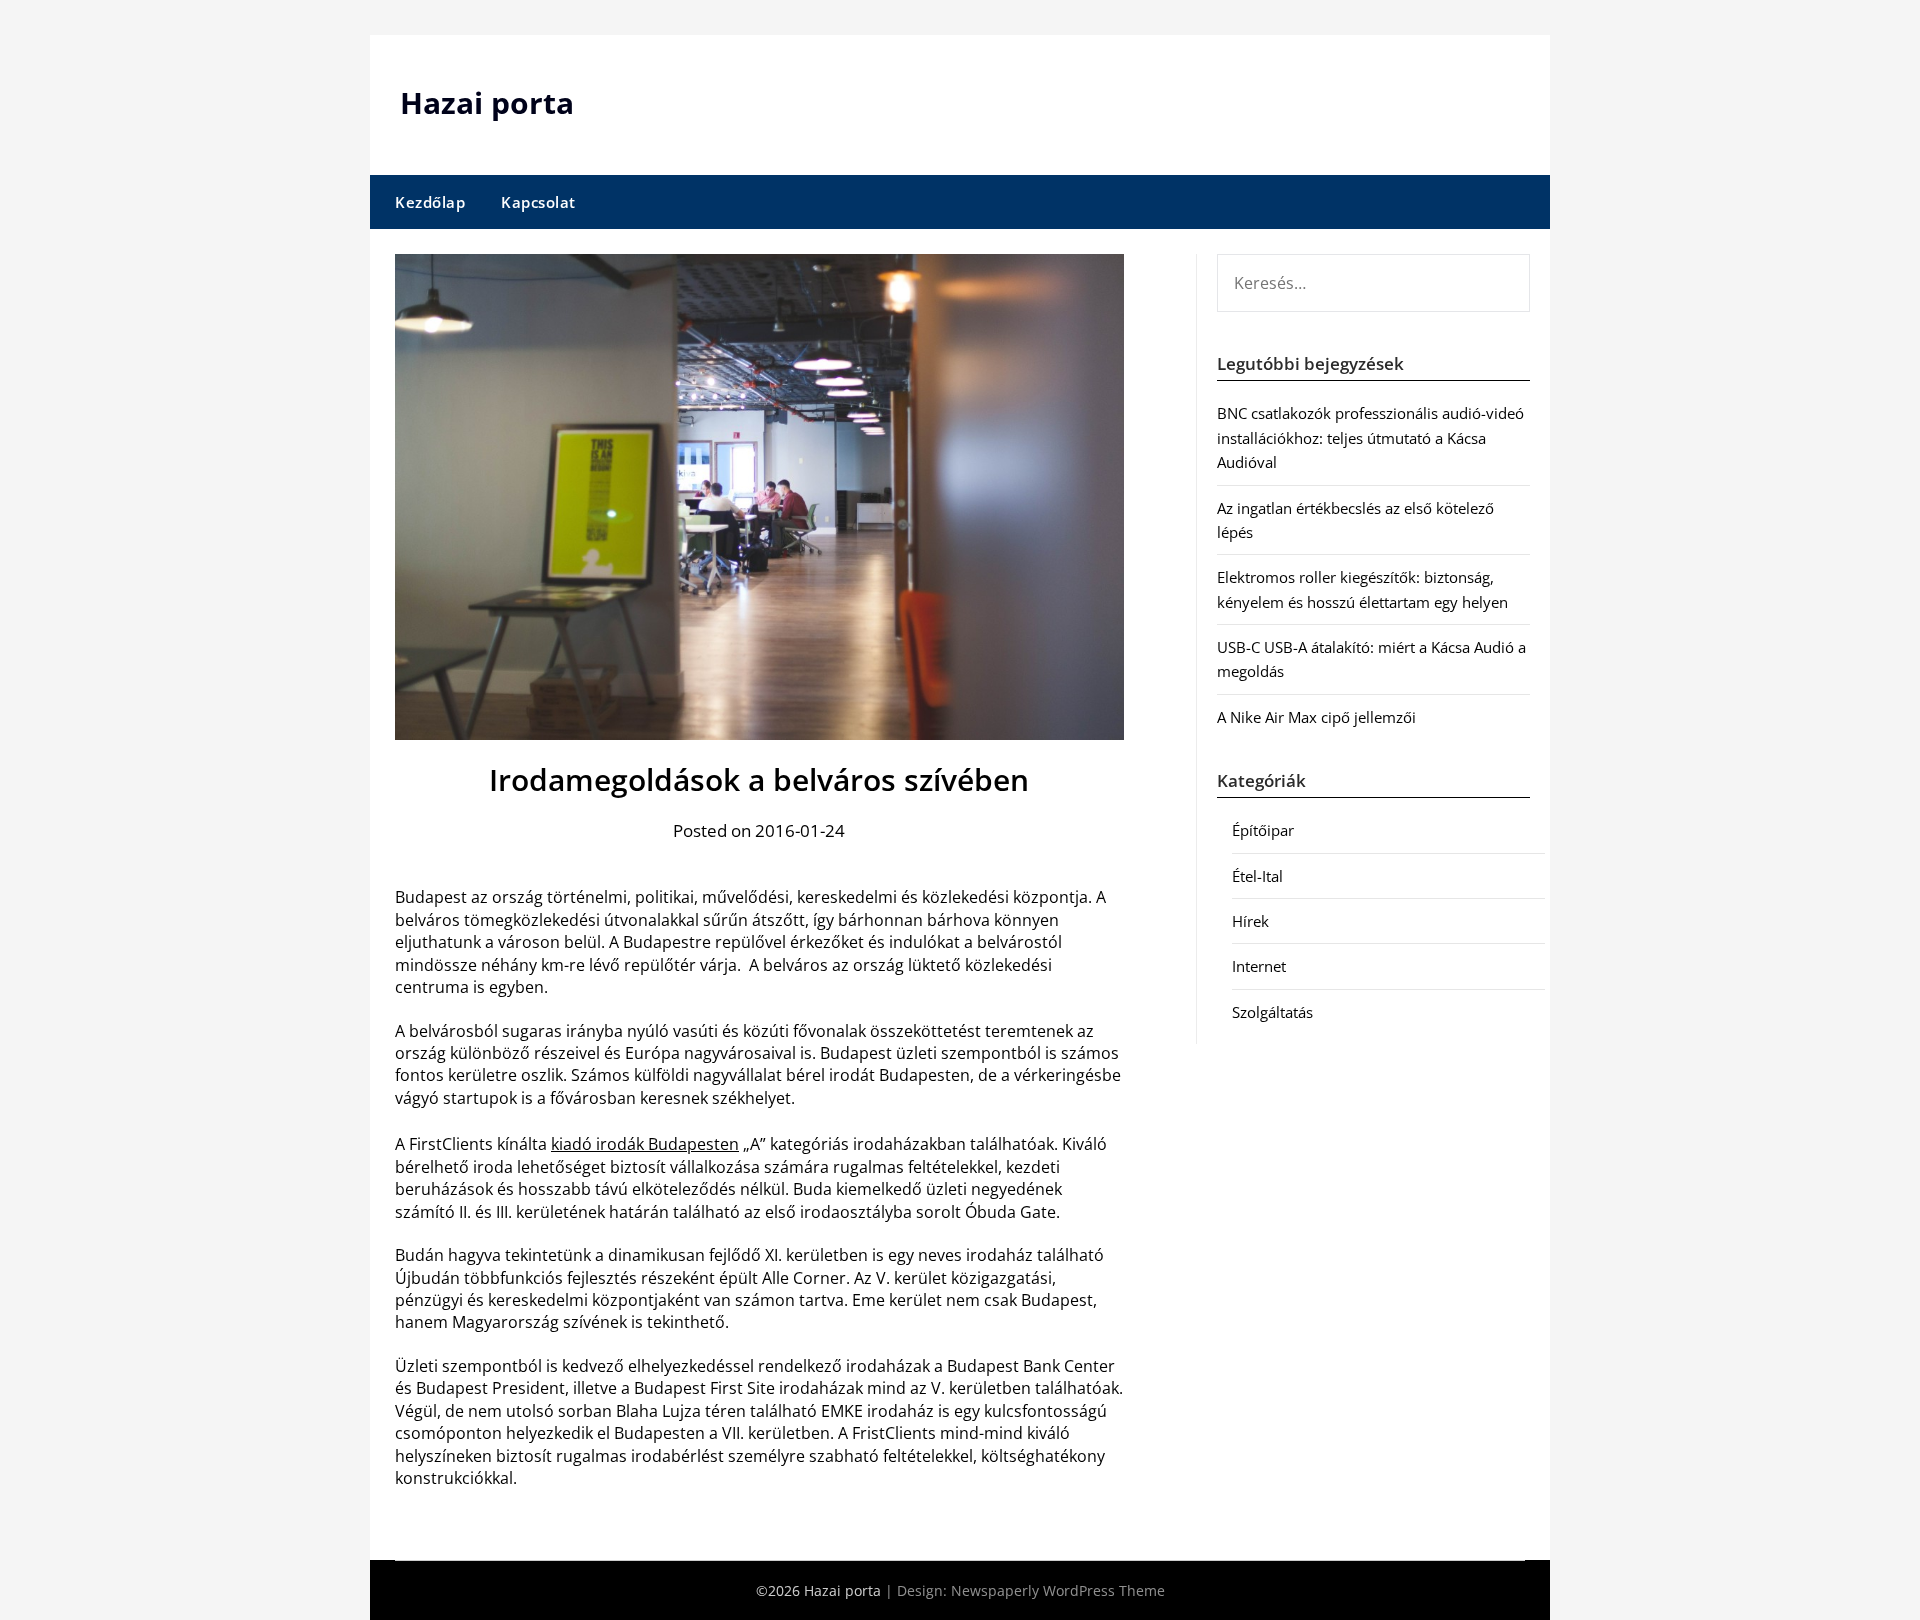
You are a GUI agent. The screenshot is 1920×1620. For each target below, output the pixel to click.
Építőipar (1263, 830)
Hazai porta (487, 102)
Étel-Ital (1257, 876)
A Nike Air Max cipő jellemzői (1316, 717)
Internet (1259, 966)
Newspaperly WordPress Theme (1058, 1590)
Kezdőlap (430, 202)
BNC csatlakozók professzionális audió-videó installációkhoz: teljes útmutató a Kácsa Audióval (1370, 437)
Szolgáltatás (1272, 1012)
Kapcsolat (538, 202)
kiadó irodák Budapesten (645, 1144)
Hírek (1250, 921)
